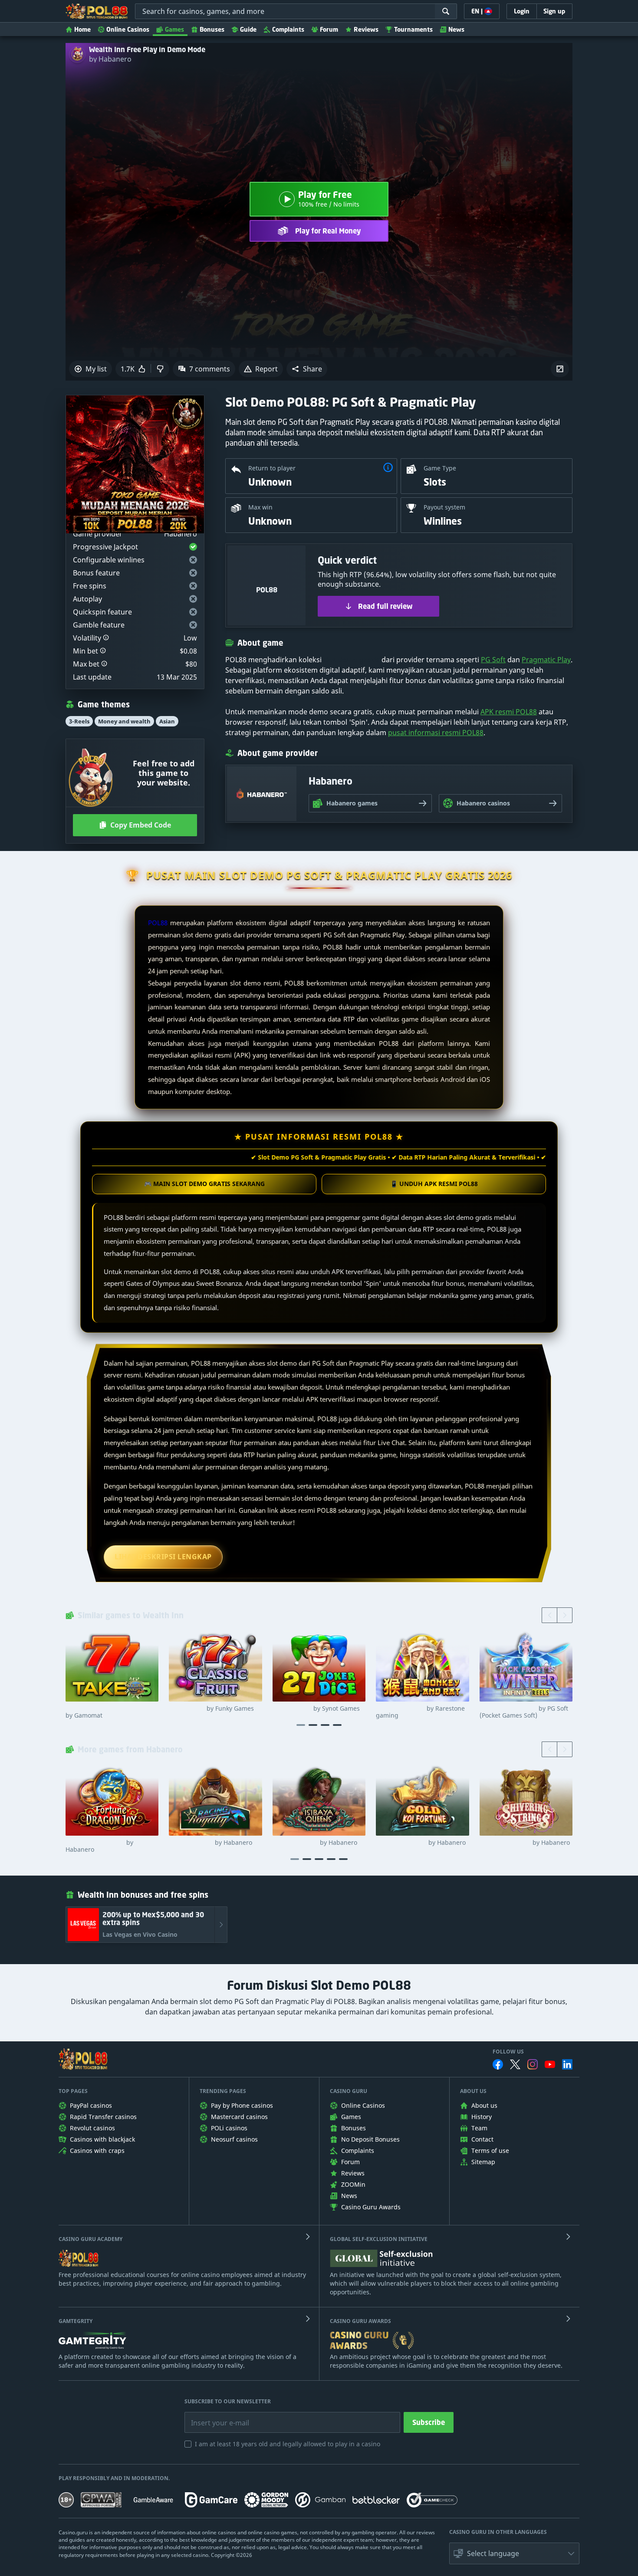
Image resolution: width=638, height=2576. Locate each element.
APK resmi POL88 (509, 712)
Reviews (366, 29)
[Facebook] (498, 2064)
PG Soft (493, 660)
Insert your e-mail (214, 2416)
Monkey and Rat (420, 1712)
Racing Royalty (210, 1843)
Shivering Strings (525, 1843)
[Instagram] (533, 2064)
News (456, 29)
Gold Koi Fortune (421, 1843)
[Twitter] (515, 2064)
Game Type (440, 468)
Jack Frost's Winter (524, 1712)
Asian (167, 721)
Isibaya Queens (315, 1843)
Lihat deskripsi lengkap (163, 1557)
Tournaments (413, 29)
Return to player (272, 468)
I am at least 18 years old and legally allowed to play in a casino (288, 2444)
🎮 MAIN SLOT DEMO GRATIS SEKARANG (204, 1184)
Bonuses (212, 29)
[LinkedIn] (567, 2064)
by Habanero (110, 59)
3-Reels (79, 721)
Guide (248, 29)
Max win (260, 507)
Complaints (288, 29)
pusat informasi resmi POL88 (436, 733)
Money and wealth (124, 721)
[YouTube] (550, 2064)
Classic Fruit (211, 1709)
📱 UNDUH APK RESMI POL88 (434, 1184)
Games (174, 29)
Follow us (508, 2052)
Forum (329, 29)
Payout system (444, 507)
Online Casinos (128, 29)
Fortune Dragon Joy (99, 1846)
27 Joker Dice (316, 1709)
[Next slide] (565, 1615)
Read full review (385, 606)
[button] (307, 369)
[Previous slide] (549, 1615)
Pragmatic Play (546, 660)
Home (82, 29)
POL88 (158, 923)
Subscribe (429, 2422)
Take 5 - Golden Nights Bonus (110, 1712)
